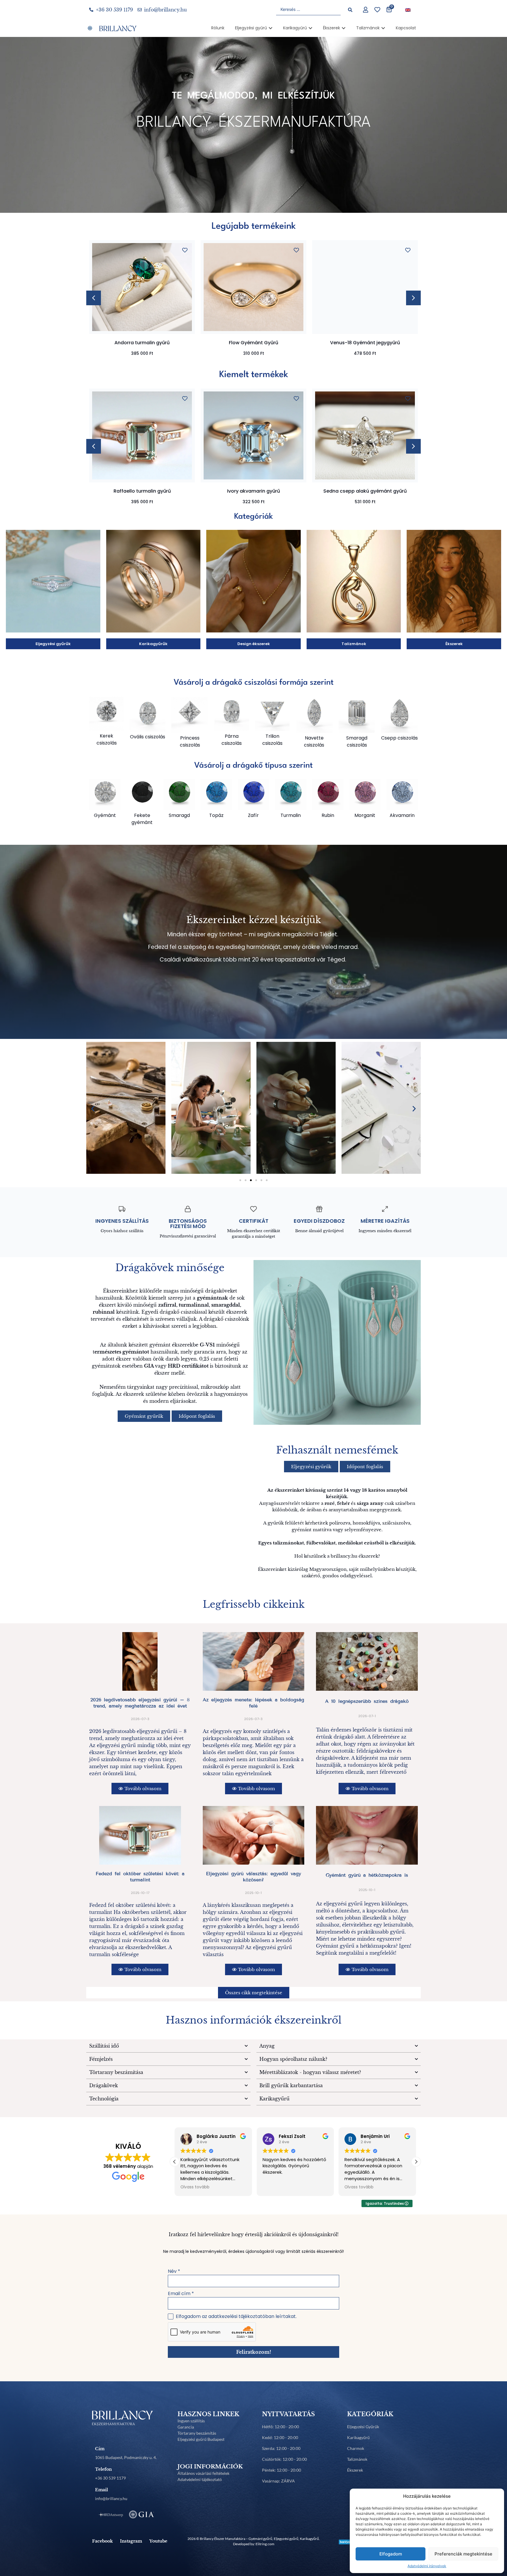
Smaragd (179, 815)
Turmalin (291, 815)
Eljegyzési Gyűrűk (363, 2427)
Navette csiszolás (314, 741)
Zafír (253, 815)
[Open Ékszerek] (344, 28)
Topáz (216, 815)
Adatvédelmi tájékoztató (200, 2479)
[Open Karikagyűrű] (310, 28)
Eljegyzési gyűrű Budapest (201, 2439)
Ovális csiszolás (148, 737)
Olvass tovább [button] (195, 2187)
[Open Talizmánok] (383, 28)
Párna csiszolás (232, 740)
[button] (413, 298)
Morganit (365, 815)
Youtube (158, 2541)
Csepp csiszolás (399, 738)
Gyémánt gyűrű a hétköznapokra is (367, 1875)
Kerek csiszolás (107, 739)
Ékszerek (355, 2470)
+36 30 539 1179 (110, 2478)
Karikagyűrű (358, 2437)
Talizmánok (357, 2459)
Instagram (131, 2541)
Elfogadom (391, 2554)
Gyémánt (105, 815)
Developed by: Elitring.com (254, 2544)
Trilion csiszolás (272, 740)
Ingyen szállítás (191, 2421)
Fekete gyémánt (142, 819)
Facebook (102, 2541)
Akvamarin (402, 815)
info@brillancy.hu (111, 2498)
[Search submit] (350, 10)
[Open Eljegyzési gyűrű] (271, 28)
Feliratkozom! (254, 2352)
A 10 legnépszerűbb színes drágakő (367, 1701)
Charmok (356, 2448)
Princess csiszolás (190, 741)
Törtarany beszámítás (197, 2433)
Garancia (186, 2427)
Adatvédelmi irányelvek (427, 2566)
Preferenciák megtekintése (463, 2554)
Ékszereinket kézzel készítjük (254, 920)
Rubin (328, 815)
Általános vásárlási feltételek (203, 2473)
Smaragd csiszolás (357, 741)
